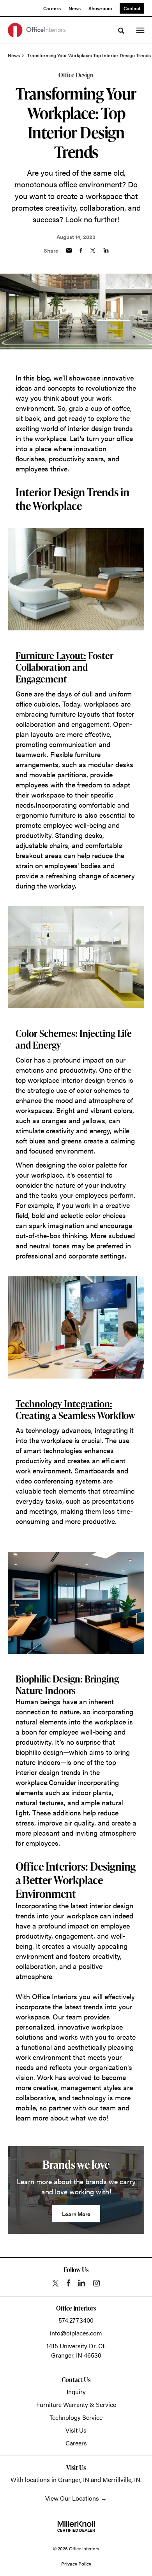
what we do (88, 2118)
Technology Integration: (64, 1404)
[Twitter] (56, 2283)
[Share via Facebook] (81, 250)
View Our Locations (72, 2498)
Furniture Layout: (51, 655)
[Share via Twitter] (93, 250)
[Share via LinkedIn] (106, 250)
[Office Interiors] (37, 30)
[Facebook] (68, 2283)
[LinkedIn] (82, 2283)
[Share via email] (69, 250)
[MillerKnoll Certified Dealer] (76, 2526)
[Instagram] (96, 2283)
